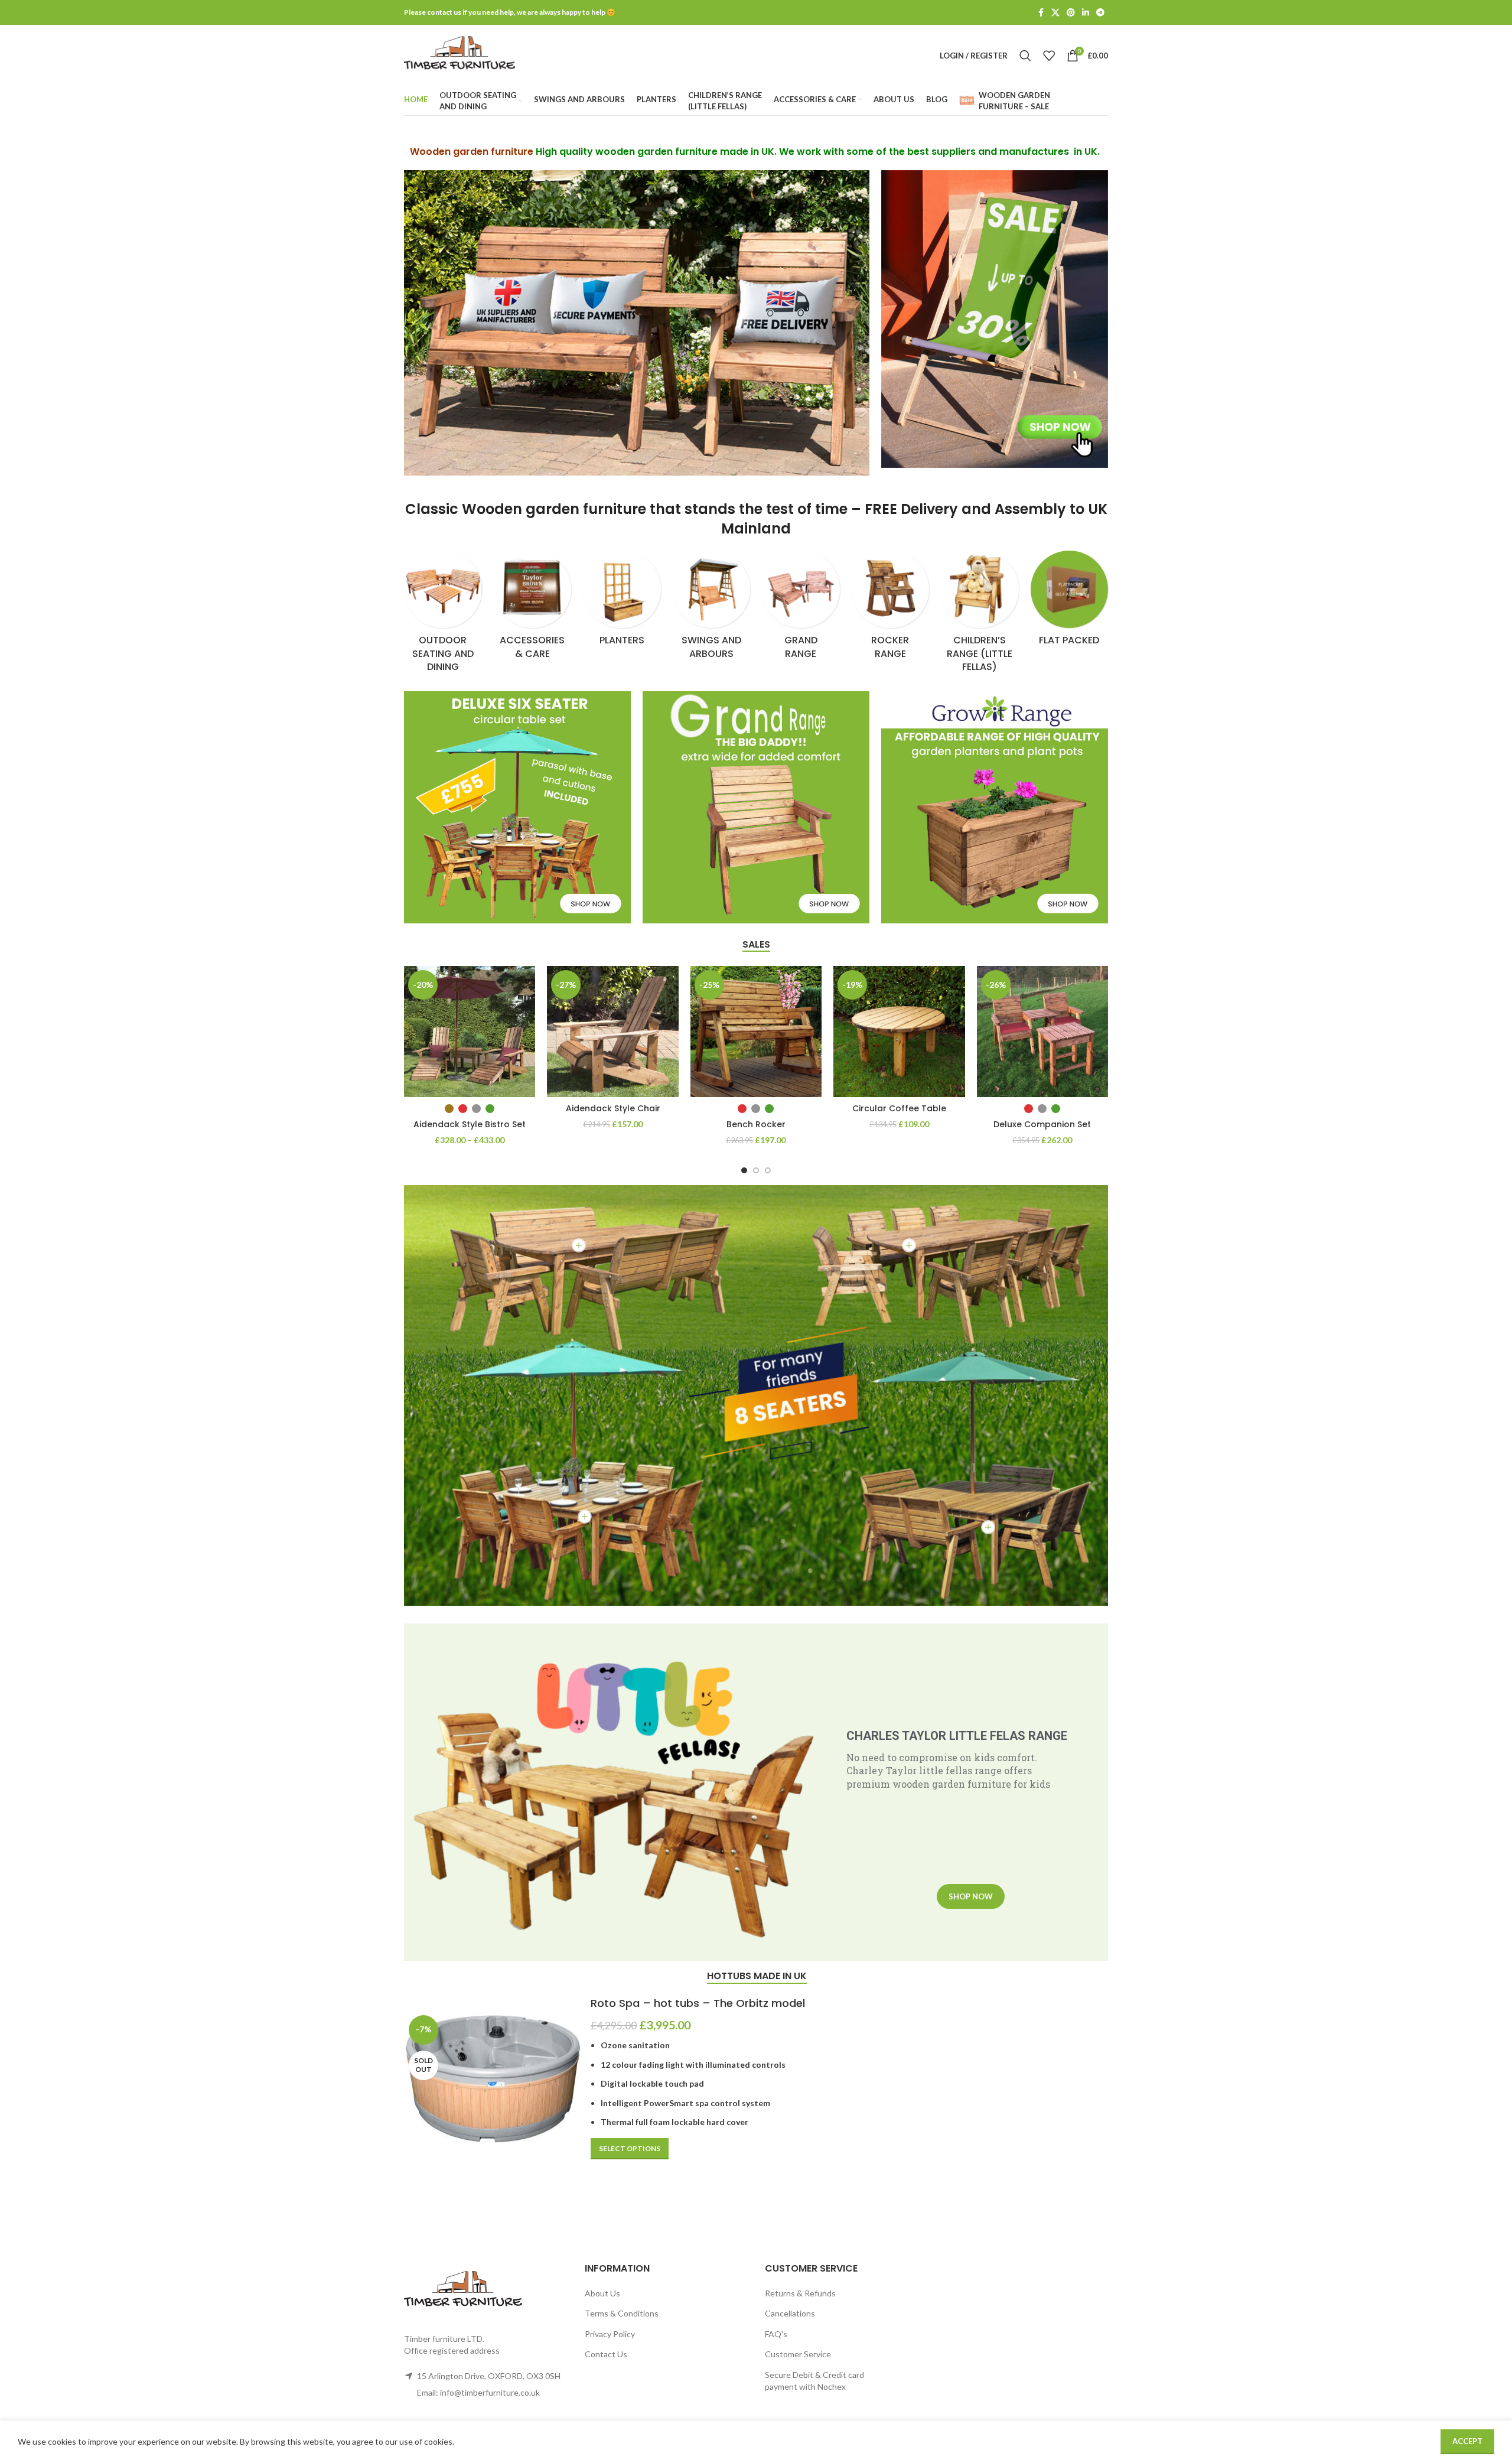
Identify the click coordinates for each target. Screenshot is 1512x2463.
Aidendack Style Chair (613, 1108)
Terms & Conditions (622, 2313)
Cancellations (790, 2313)
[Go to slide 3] (768, 1170)
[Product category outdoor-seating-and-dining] (443, 615)
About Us (602, 2293)
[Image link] (995, 318)
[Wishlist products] (1049, 56)
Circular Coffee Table (899, 1108)
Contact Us (606, 2354)
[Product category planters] (622, 602)
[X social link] (1055, 13)
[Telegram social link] (1100, 13)
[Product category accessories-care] (533, 609)
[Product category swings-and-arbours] (712, 609)
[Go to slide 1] (744, 1170)
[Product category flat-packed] (1070, 602)
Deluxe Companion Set (1042, 1124)
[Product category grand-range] (801, 609)
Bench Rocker (756, 1124)
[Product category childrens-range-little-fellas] (980, 615)
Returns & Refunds (800, 2293)
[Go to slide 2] (756, 1170)
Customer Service (798, 2354)
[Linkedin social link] (1086, 13)
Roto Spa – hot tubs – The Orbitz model (698, 2003)
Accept (1467, 2441)
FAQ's (776, 2334)
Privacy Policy (610, 2334)
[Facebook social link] (1041, 13)
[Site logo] (460, 55)
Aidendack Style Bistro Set (470, 1124)
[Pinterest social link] (1071, 13)
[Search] (1025, 56)
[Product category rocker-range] (891, 609)
